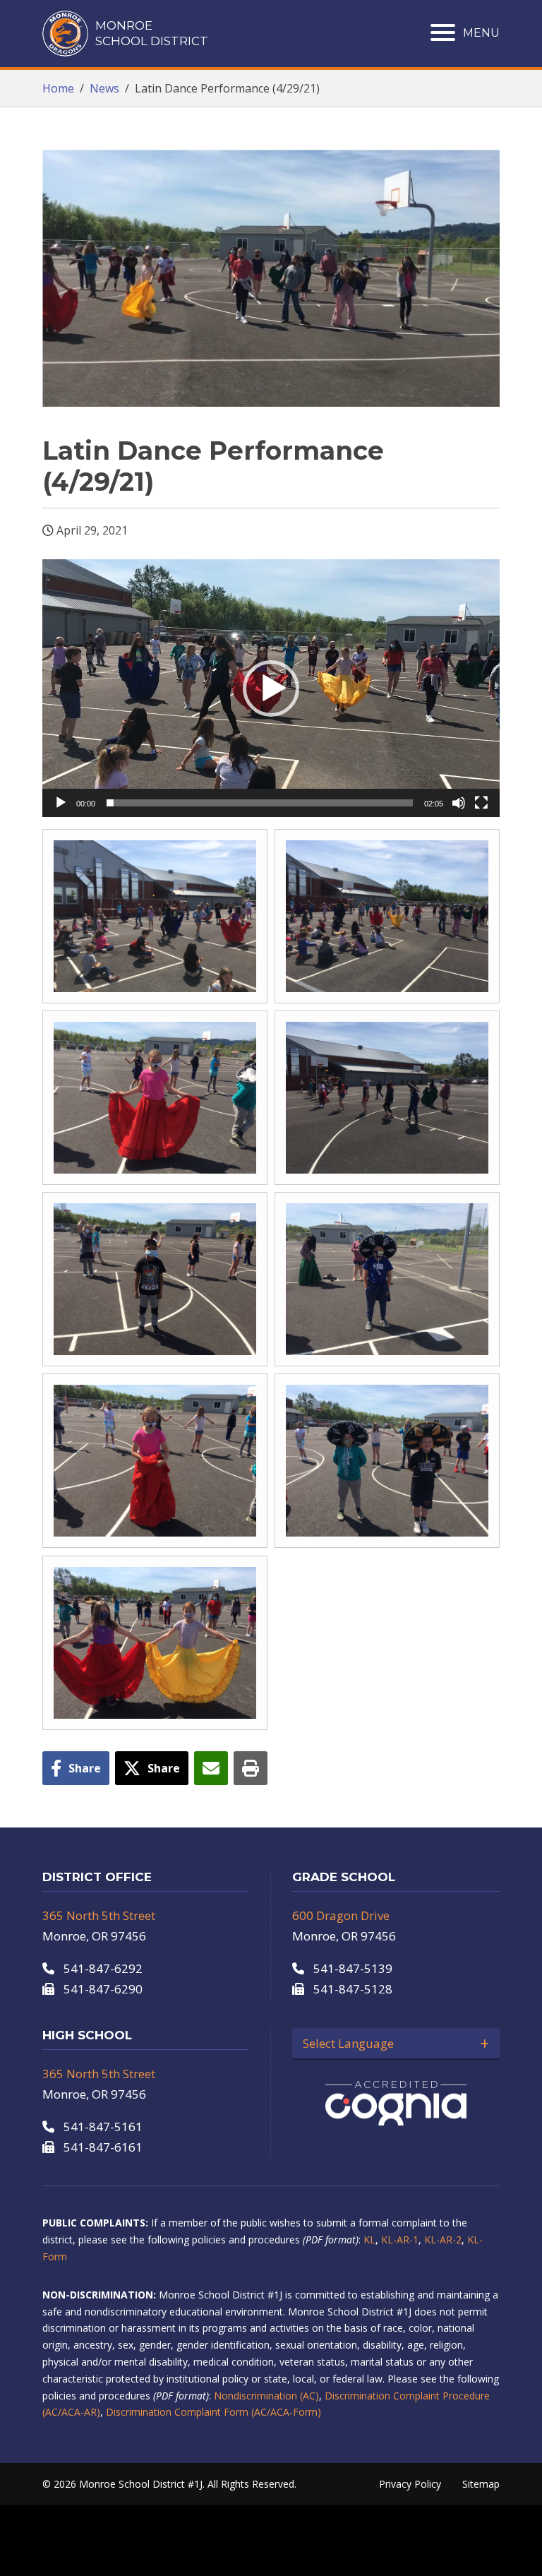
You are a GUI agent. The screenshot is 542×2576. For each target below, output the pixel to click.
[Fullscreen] (481, 803)
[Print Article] (251, 1768)
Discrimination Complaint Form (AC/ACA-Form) (213, 2412)
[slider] (260, 803)
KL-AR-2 (443, 2240)
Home (58, 88)
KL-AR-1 (400, 2240)
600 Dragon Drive (341, 1915)
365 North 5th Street (99, 1915)
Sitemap (481, 2484)
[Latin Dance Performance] (155, 916)
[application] (271, 688)
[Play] (61, 803)
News (104, 88)
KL (369, 2240)
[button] (271, 688)
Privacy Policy (410, 2484)
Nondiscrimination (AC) (266, 2396)
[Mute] (459, 803)
